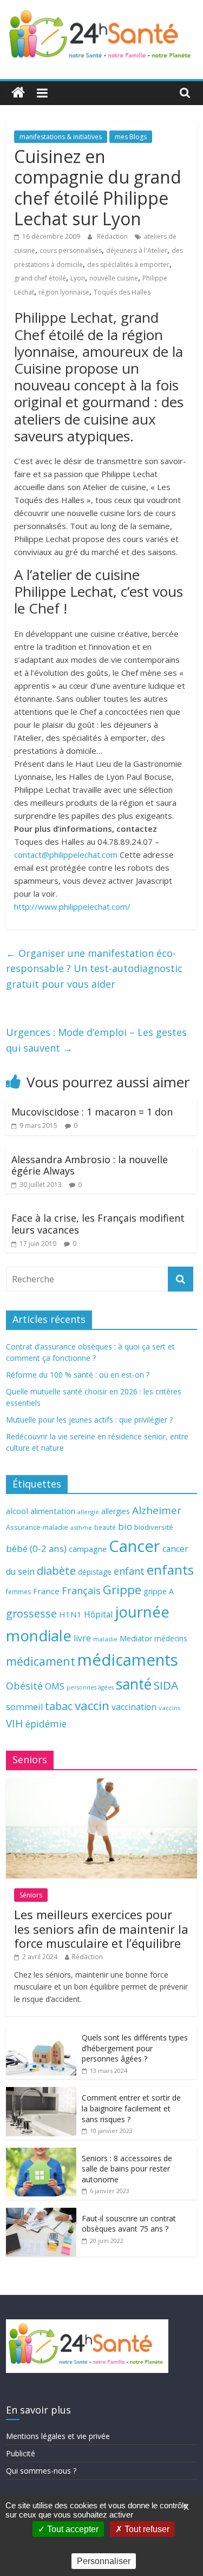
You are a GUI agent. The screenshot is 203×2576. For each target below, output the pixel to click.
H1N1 (70, 1614)
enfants (170, 1570)
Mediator (136, 1638)
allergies (116, 1511)
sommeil (24, 1707)
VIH (15, 1724)
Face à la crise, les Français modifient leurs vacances (98, 1224)
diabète (56, 1570)
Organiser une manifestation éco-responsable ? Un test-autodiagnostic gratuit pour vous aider (94, 969)
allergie (88, 1512)
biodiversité (154, 1527)
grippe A (159, 1591)
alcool (17, 1511)
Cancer (135, 1546)
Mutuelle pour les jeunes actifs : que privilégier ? (89, 1420)
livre (82, 1638)
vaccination (134, 1707)
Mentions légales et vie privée (58, 2436)
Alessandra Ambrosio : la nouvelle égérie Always (90, 1165)
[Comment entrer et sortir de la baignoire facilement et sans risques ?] (41, 2093)
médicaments (128, 1660)
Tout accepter (72, 2529)
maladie (105, 1639)
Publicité (21, 2453)
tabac (59, 1706)
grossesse (31, 1613)
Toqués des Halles (122, 292)
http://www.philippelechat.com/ (72, 907)
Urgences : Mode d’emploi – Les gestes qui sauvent (96, 1040)
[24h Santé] (18, 93)
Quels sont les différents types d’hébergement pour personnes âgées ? (135, 2048)
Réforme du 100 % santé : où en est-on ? (78, 1375)
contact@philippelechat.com (66, 855)
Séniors (31, 1895)
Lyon (78, 278)
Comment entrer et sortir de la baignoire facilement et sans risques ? (131, 2108)
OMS (55, 1686)
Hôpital (98, 1614)
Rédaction (113, 236)
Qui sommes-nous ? (41, 2471)
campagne (88, 1549)
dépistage (95, 1572)
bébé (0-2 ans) (36, 1548)
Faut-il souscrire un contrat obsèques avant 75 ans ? (129, 2224)
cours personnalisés (71, 250)
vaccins (170, 1708)
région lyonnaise (64, 292)
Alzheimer (157, 1510)
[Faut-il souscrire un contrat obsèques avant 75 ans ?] (41, 2213)
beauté (105, 1527)
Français (81, 1590)
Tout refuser (146, 2529)
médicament (41, 1661)
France (46, 1591)
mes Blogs (131, 137)
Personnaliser (104, 2561)
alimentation (53, 1511)
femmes (18, 1592)
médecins (171, 1638)
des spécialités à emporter (128, 265)
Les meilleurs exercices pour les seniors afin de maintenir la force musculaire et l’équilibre (101, 1929)
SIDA (166, 1685)
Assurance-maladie (37, 1527)
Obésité (24, 1686)
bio (125, 1526)
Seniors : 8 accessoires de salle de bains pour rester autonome (127, 2169)
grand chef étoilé (40, 278)
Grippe (122, 1590)
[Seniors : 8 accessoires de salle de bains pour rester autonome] (41, 2153)
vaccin (92, 1706)
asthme (81, 1527)
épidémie (46, 1724)
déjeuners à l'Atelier (137, 250)
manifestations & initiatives (61, 137)
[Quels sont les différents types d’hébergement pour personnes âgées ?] (41, 2033)
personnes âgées (90, 1687)
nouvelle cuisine (114, 278)
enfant (129, 1571)
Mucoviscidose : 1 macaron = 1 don (92, 1112)
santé (134, 1684)
